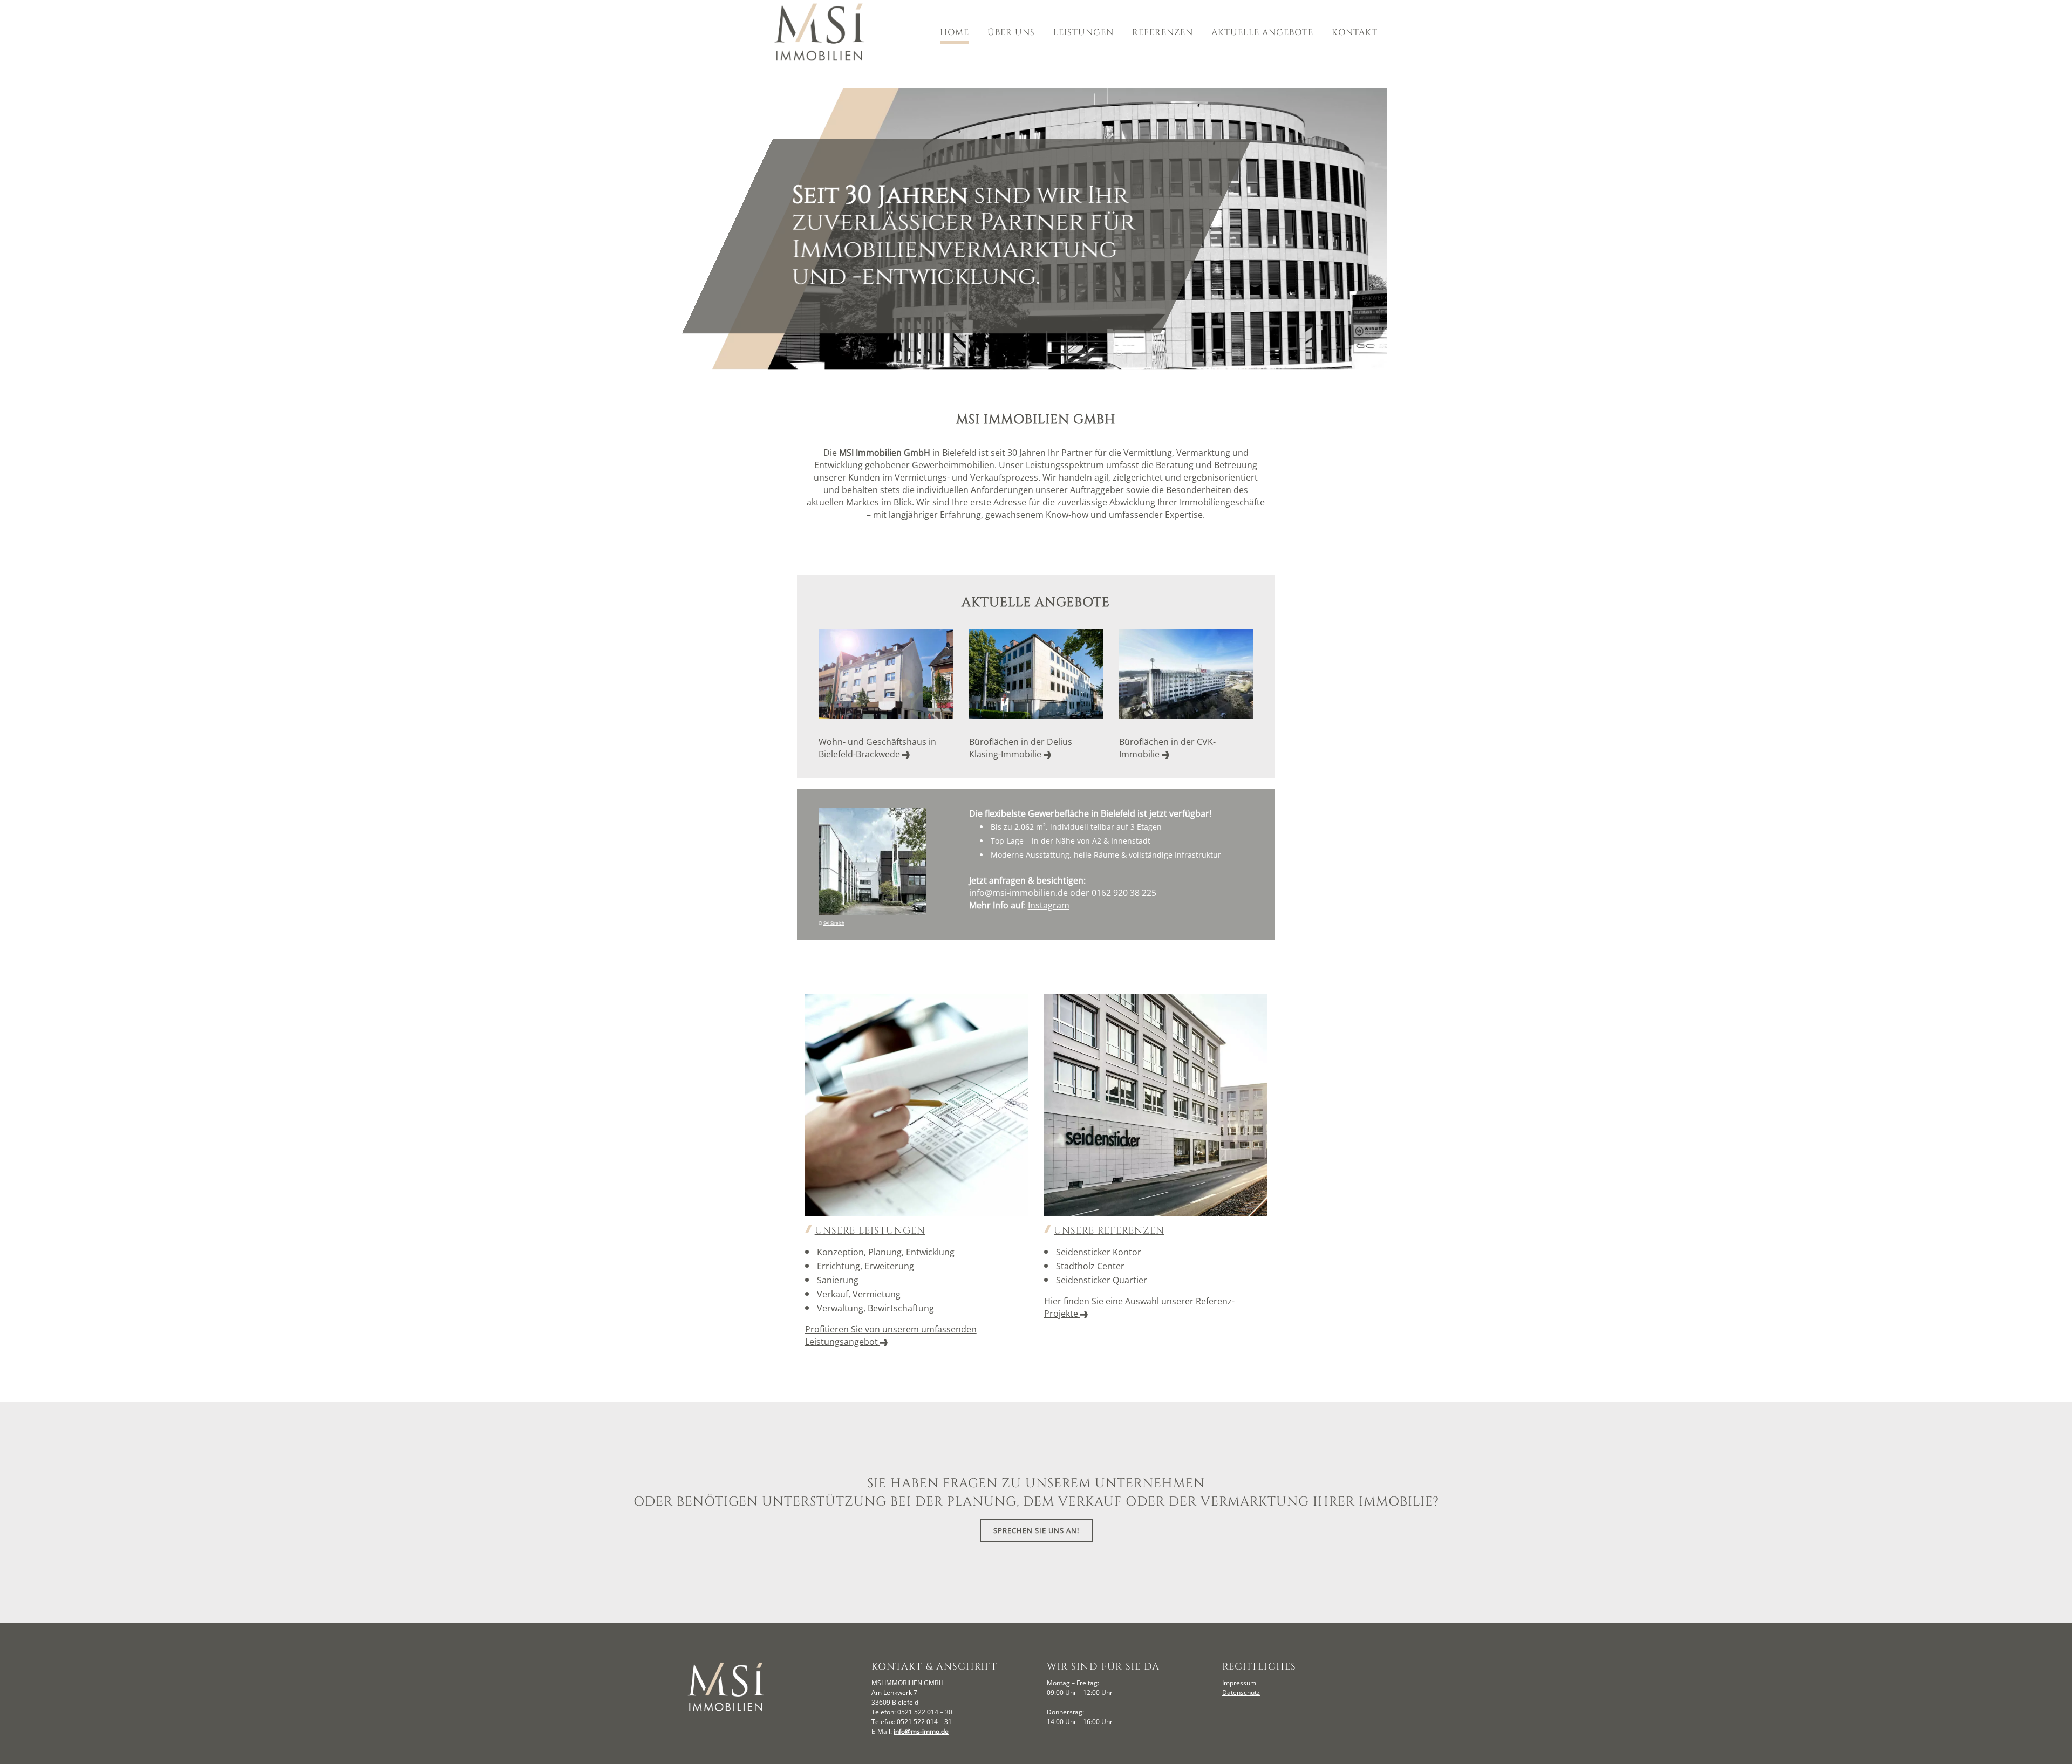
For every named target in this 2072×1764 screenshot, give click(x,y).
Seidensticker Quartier (1102, 1280)
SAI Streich (834, 923)
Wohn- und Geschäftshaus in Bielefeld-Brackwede (877, 748)
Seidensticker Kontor (1099, 1252)
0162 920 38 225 (1124, 893)
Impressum (1239, 1683)
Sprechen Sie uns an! (1036, 1530)
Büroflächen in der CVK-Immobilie (1167, 748)
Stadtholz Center (1090, 1266)
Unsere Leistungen (870, 1231)
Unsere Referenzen (1109, 1231)
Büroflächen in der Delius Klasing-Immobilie (1021, 748)
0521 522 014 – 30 (925, 1712)
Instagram (1049, 905)
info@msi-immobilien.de (1018, 893)
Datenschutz (1241, 1693)
